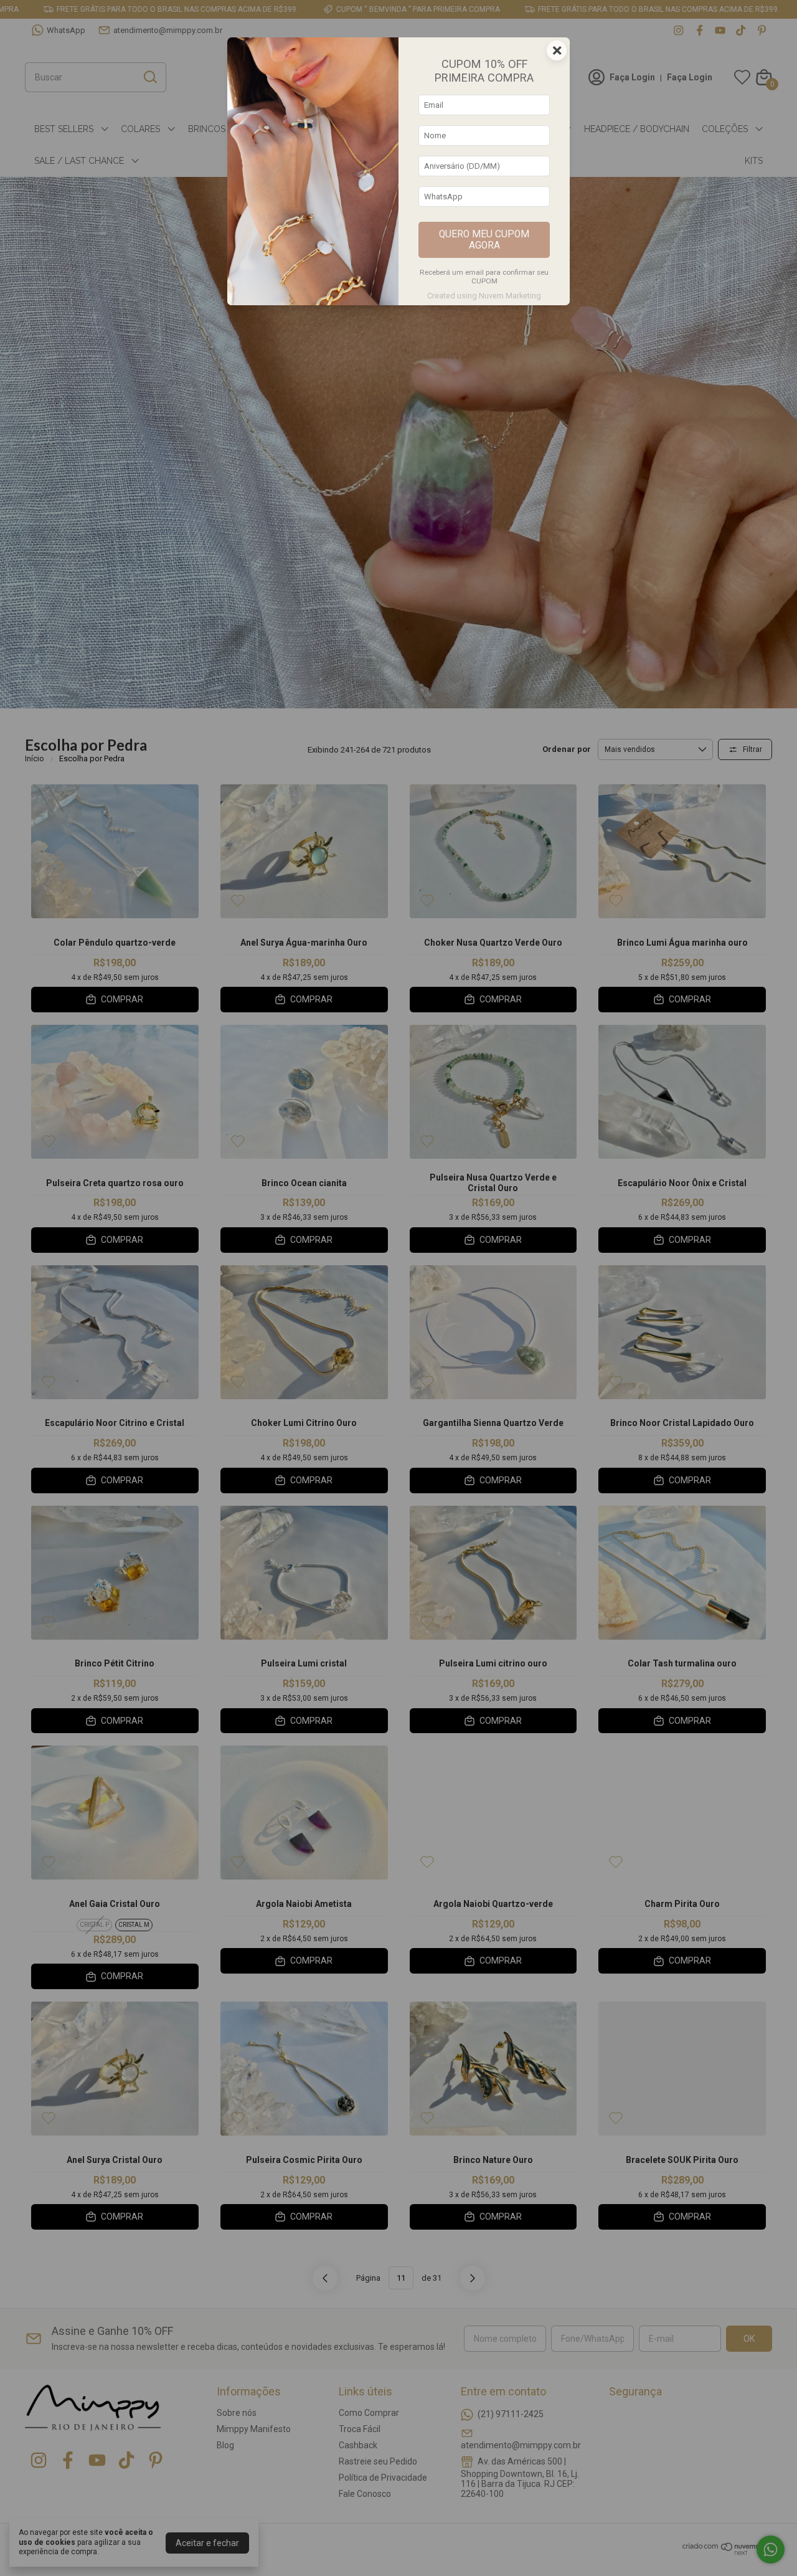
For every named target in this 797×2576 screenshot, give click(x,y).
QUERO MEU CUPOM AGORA (484, 240)
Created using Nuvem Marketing (484, 296)
